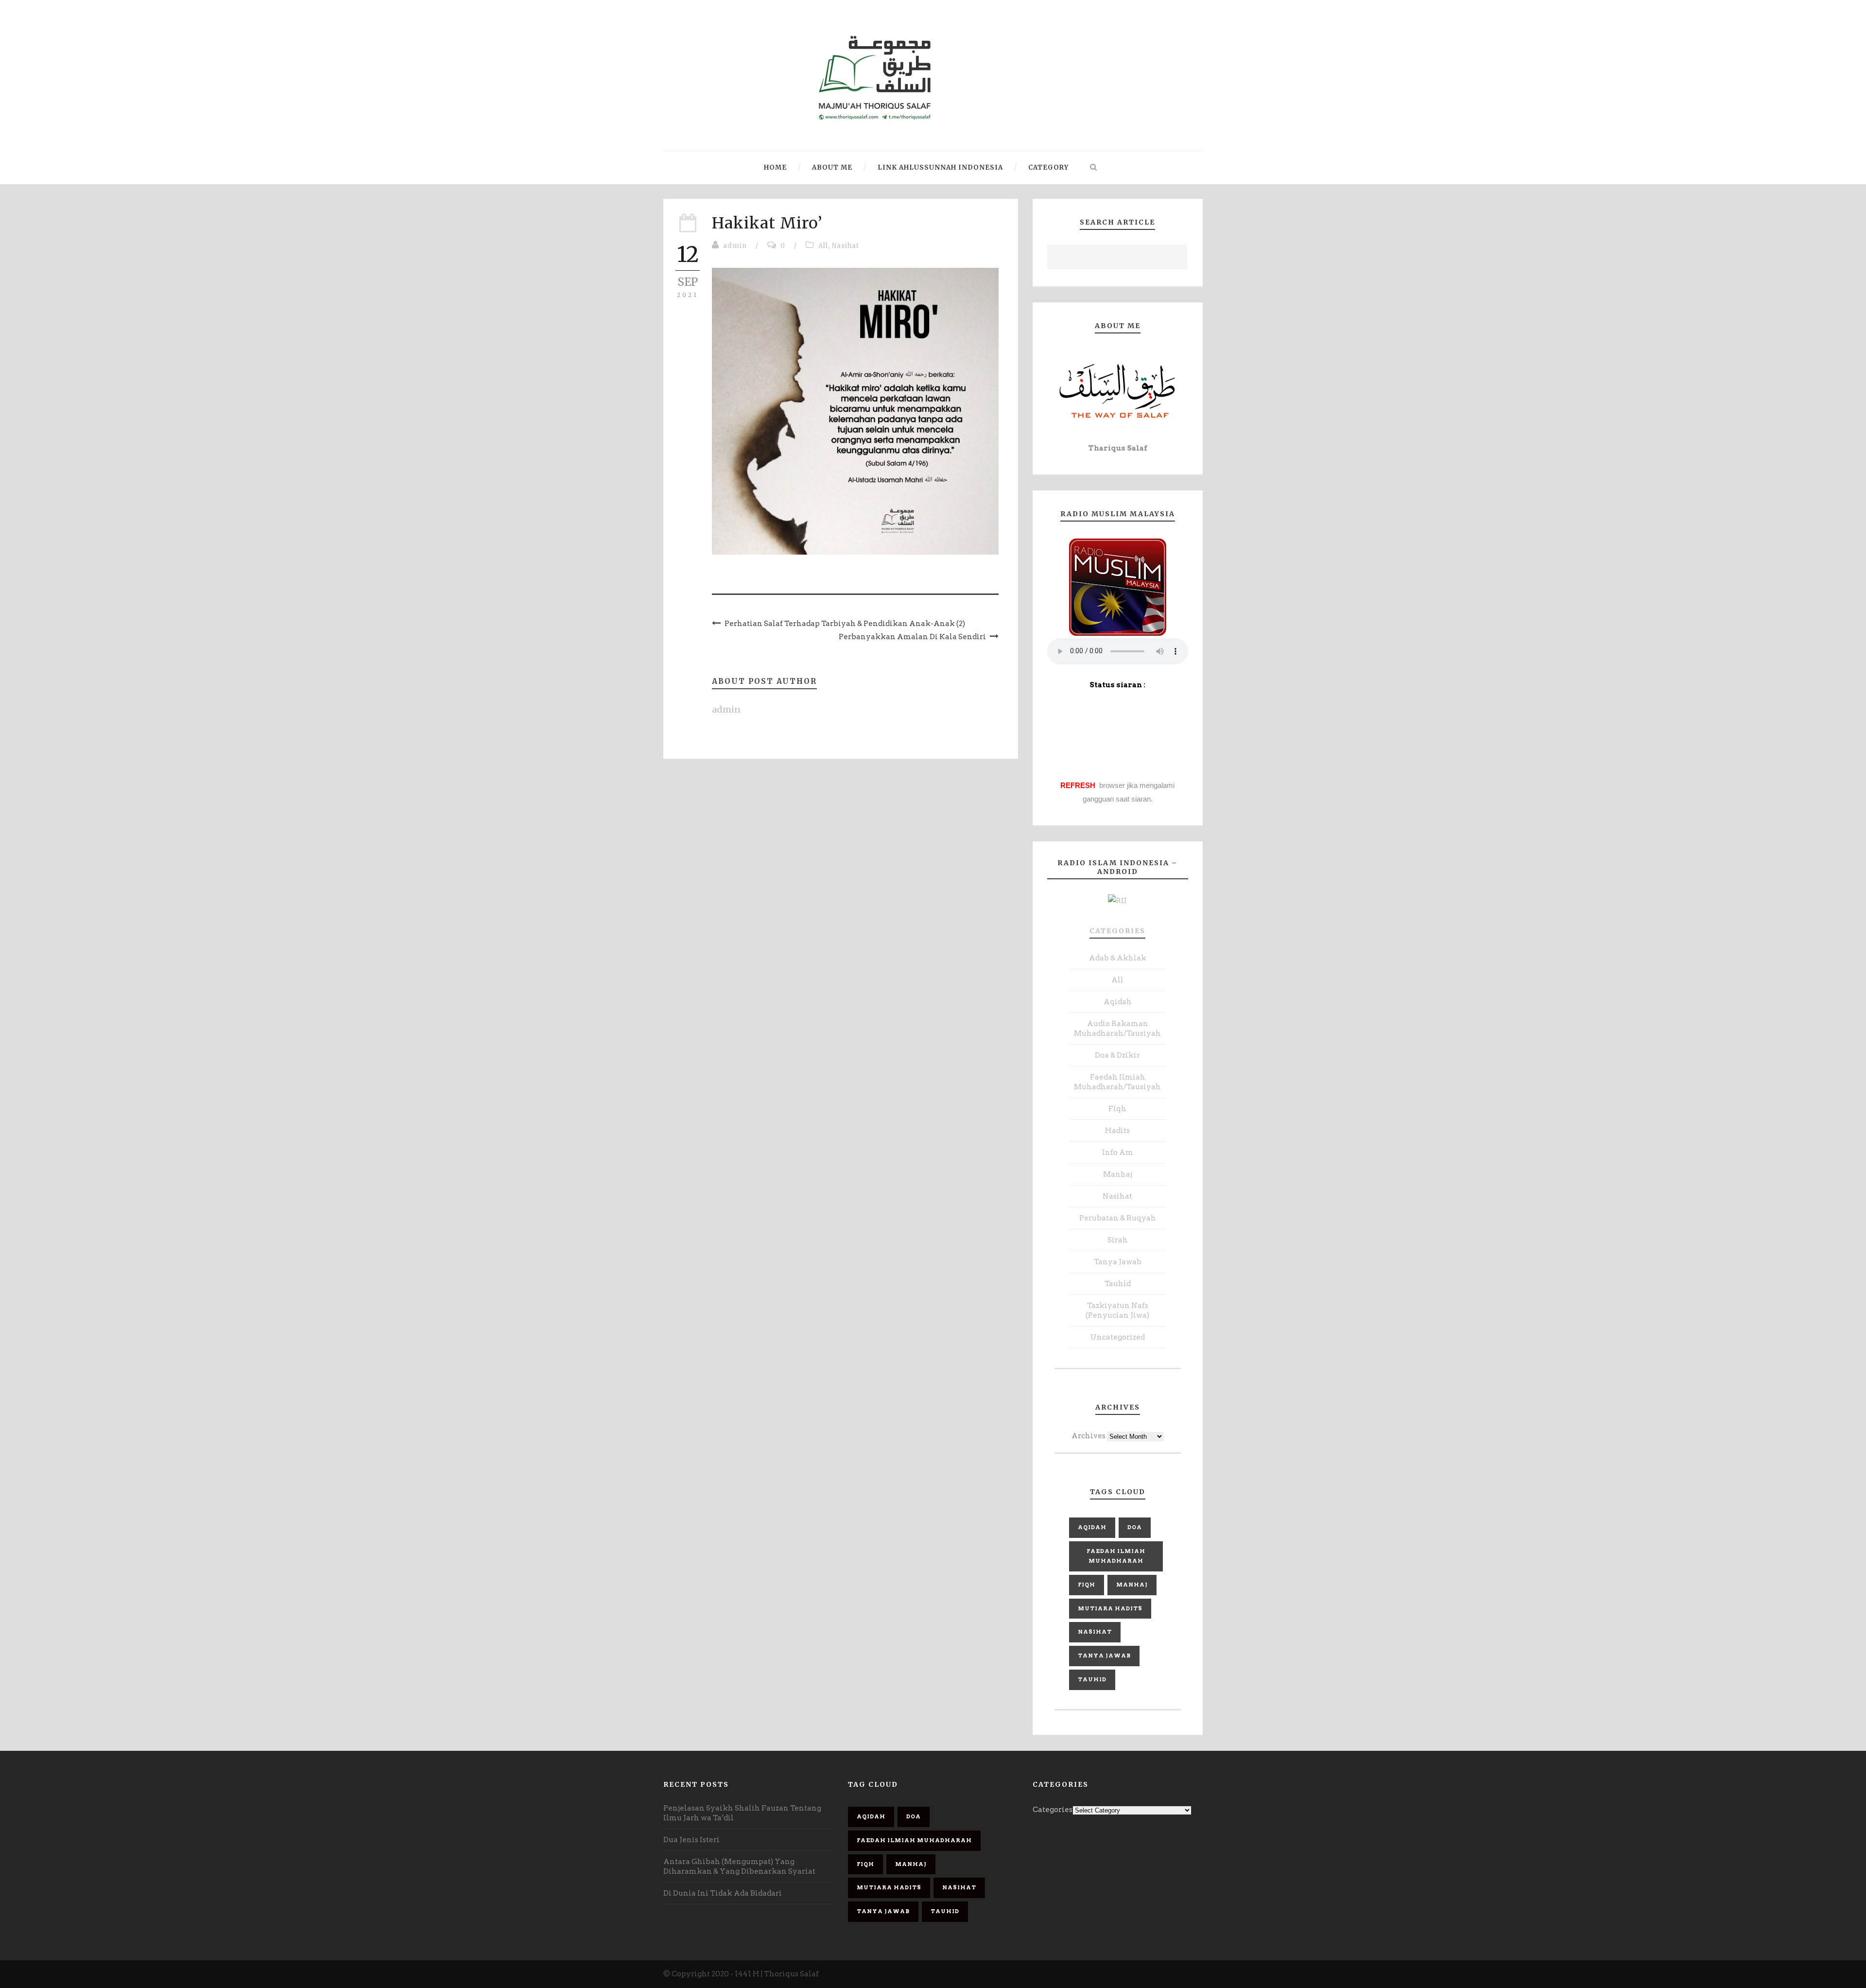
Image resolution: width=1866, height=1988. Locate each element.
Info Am (1118, 1152)
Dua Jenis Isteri (691, 1840)
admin (735, 246)
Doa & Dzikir (1117, 1055)
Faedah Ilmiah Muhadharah (1116, 1556)
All (823, 246)
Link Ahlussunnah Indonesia (940, 167)
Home (775, 167)
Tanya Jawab (1118, 1262)
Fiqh (1117, 1109)
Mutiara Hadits (1110, 1608)
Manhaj (1118, 1174)
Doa (1135, 1527)
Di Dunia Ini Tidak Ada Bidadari (723, 1893)
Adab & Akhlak (1118, 958)
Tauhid (1118, 1284)
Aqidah (1118, 1002)
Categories (1117, 931)
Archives (1088, 1436)
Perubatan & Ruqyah (1118, 1218)
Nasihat (846, 246)
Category (1048, 167)
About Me (832, 167)
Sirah (1118, 1240)
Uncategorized (1118, 1337)
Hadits (1117, 1131)
